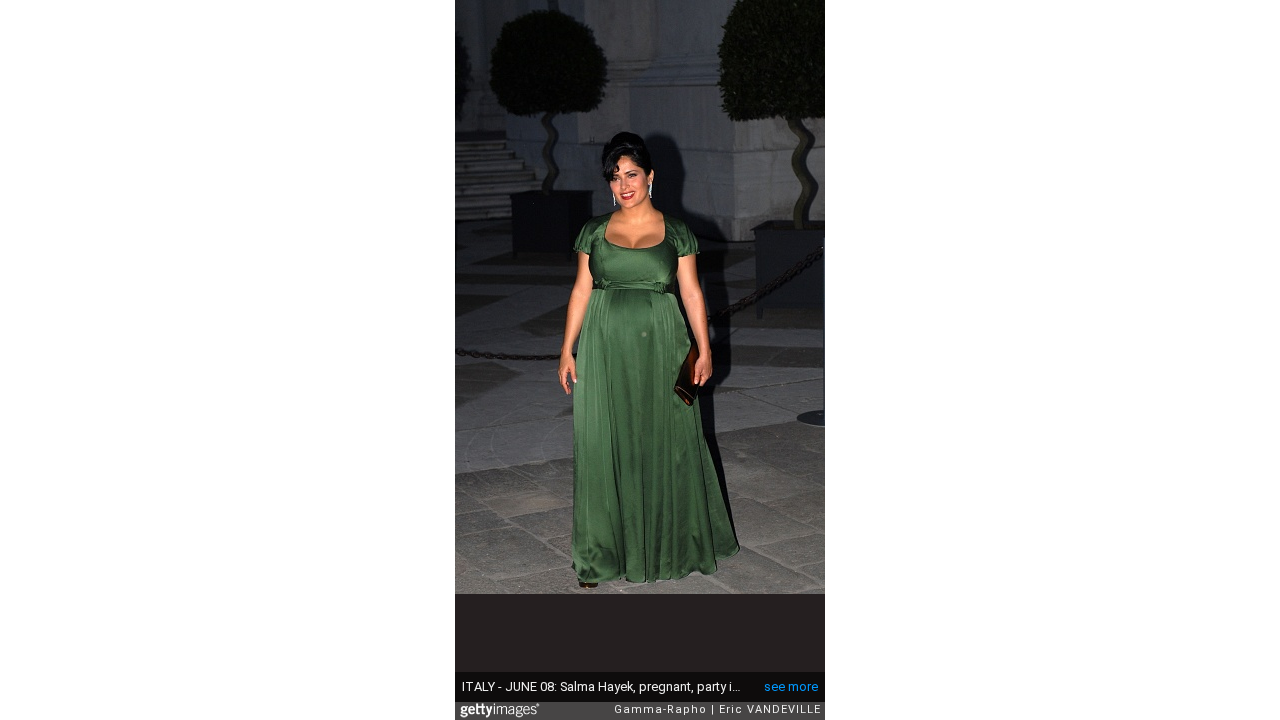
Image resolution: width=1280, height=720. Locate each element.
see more (791, 686)
